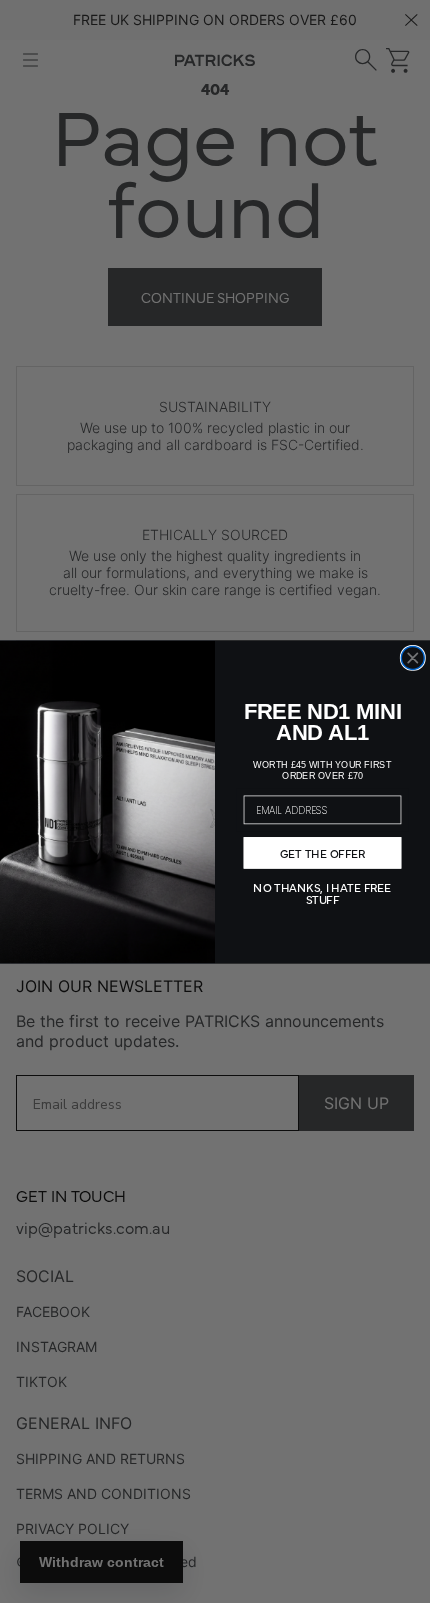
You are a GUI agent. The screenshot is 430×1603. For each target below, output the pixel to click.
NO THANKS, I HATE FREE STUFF (322, 892)
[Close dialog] (412, 657)
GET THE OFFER (323, 853)
